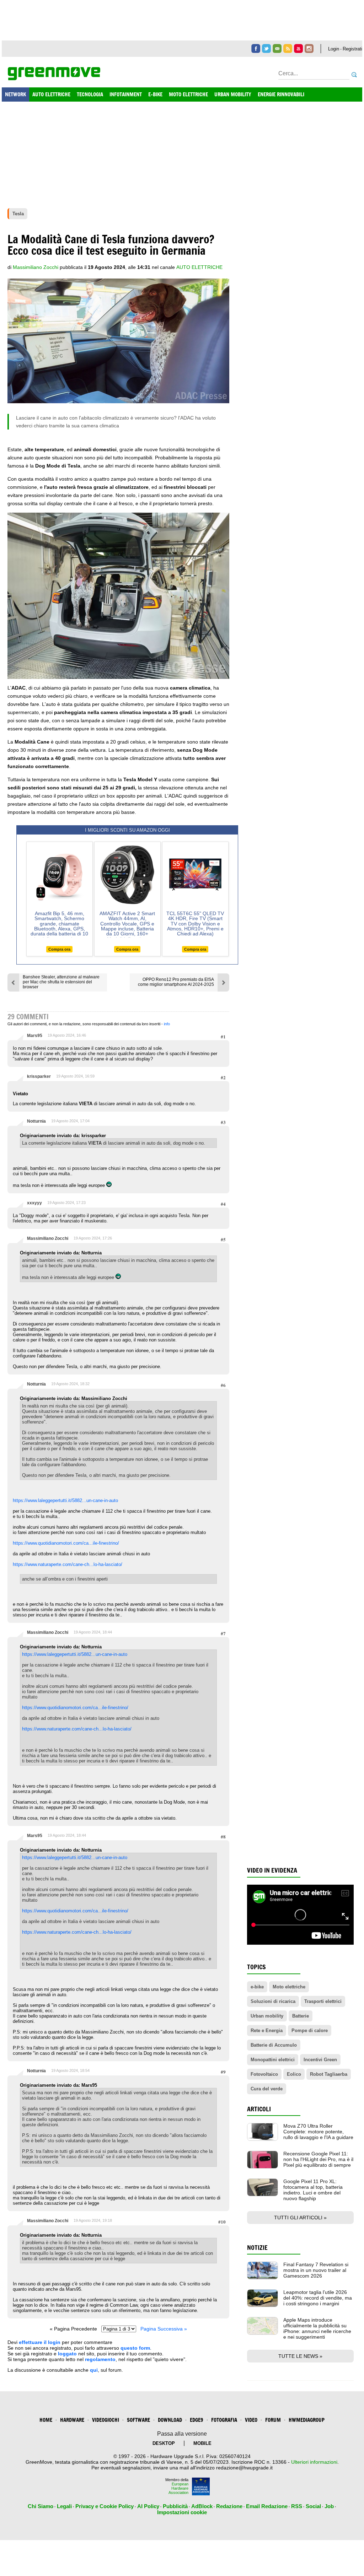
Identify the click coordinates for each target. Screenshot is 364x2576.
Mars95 (35, 1036)
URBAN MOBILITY (233, 94)
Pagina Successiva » (164, 2329)
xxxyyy (34, 1203)
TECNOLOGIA (90, 94)
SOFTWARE (138, 2420)
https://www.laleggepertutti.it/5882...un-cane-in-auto (65, 1500)
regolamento (100, 2359)
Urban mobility (267, 2016)
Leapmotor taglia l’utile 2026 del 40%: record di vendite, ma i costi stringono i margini (318, 2298)
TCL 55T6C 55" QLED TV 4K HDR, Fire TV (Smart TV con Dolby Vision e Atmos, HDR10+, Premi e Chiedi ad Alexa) (195, 924)
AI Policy (148, 2506)
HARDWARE (72, 2420)
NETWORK (15, 94)
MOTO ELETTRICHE (188, 94)
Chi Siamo (41, 2506)
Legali (64, 2506)
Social (313, 2506)
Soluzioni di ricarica (273, 2001)
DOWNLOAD (170, 2420)
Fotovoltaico (264, 2074)
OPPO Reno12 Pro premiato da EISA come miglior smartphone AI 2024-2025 (176, 982)
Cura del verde (267, 2089)
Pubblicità (175, 2506)
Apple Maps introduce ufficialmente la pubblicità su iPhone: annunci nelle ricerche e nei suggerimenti (317, 2328)
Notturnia (36, 1121)
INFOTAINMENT (126, 94)
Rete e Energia (267, 2030)
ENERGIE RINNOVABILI (281, 94)
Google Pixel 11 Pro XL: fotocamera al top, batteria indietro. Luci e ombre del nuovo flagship (313, 2190)
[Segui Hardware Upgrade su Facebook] (256, 48)
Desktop (164, 2443)
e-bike (257, 1987)
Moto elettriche (289, 1987)
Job (329, 2506)
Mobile (202, 2443)
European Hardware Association (178, 2488)
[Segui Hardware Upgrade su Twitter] (266, 48)
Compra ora (59, 949)
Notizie (257, 2248)
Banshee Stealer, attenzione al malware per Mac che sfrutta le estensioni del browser (61, 982)
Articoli (259, 2109)
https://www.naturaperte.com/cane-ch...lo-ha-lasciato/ (68, 1564)
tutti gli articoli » (300, 2218)
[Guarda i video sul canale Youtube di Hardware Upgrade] (298, 48)
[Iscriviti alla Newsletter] (277, 48)
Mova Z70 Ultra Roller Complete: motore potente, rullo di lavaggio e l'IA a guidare (318, 2132)
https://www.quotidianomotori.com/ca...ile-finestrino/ (66, 1543)
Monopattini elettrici (273, 2060)
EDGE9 (197, 2420)
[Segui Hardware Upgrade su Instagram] (309, 48)
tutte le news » (300, 2356)
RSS (297, 2506)
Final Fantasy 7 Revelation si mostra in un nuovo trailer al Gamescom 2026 (316, 2270)
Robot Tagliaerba (329, 2074)
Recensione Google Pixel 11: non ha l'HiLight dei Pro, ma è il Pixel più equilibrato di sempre (318, 2159)
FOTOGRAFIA (224, 2420)
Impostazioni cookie (182, 2512)
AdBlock (202, 2506)
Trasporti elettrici (323, 2001)
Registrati (352, 49)
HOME (46, 2420)
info (167, 1024)
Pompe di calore (310, 2030)
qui (94, 2370)
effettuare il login (40, 2342)
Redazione (229, 2506)
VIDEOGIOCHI (106, 2420)
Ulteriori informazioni (314, 2462)
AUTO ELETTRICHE (51, 94)
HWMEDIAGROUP (307, 2420)
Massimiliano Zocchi (48, 1238)
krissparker (39, 1076)
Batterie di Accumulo (274, 2045)
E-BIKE (155, 94)
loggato (67, 2354)
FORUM (273, 2420)
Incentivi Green (320, 2060)
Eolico (294, 2074)
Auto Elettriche (199, 267)
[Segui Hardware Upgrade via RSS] (288, 48)
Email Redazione (267, 2506)
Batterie (301, 2016)
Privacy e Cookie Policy (105, 2506)
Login (334, 49)
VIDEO (251, 2420)
